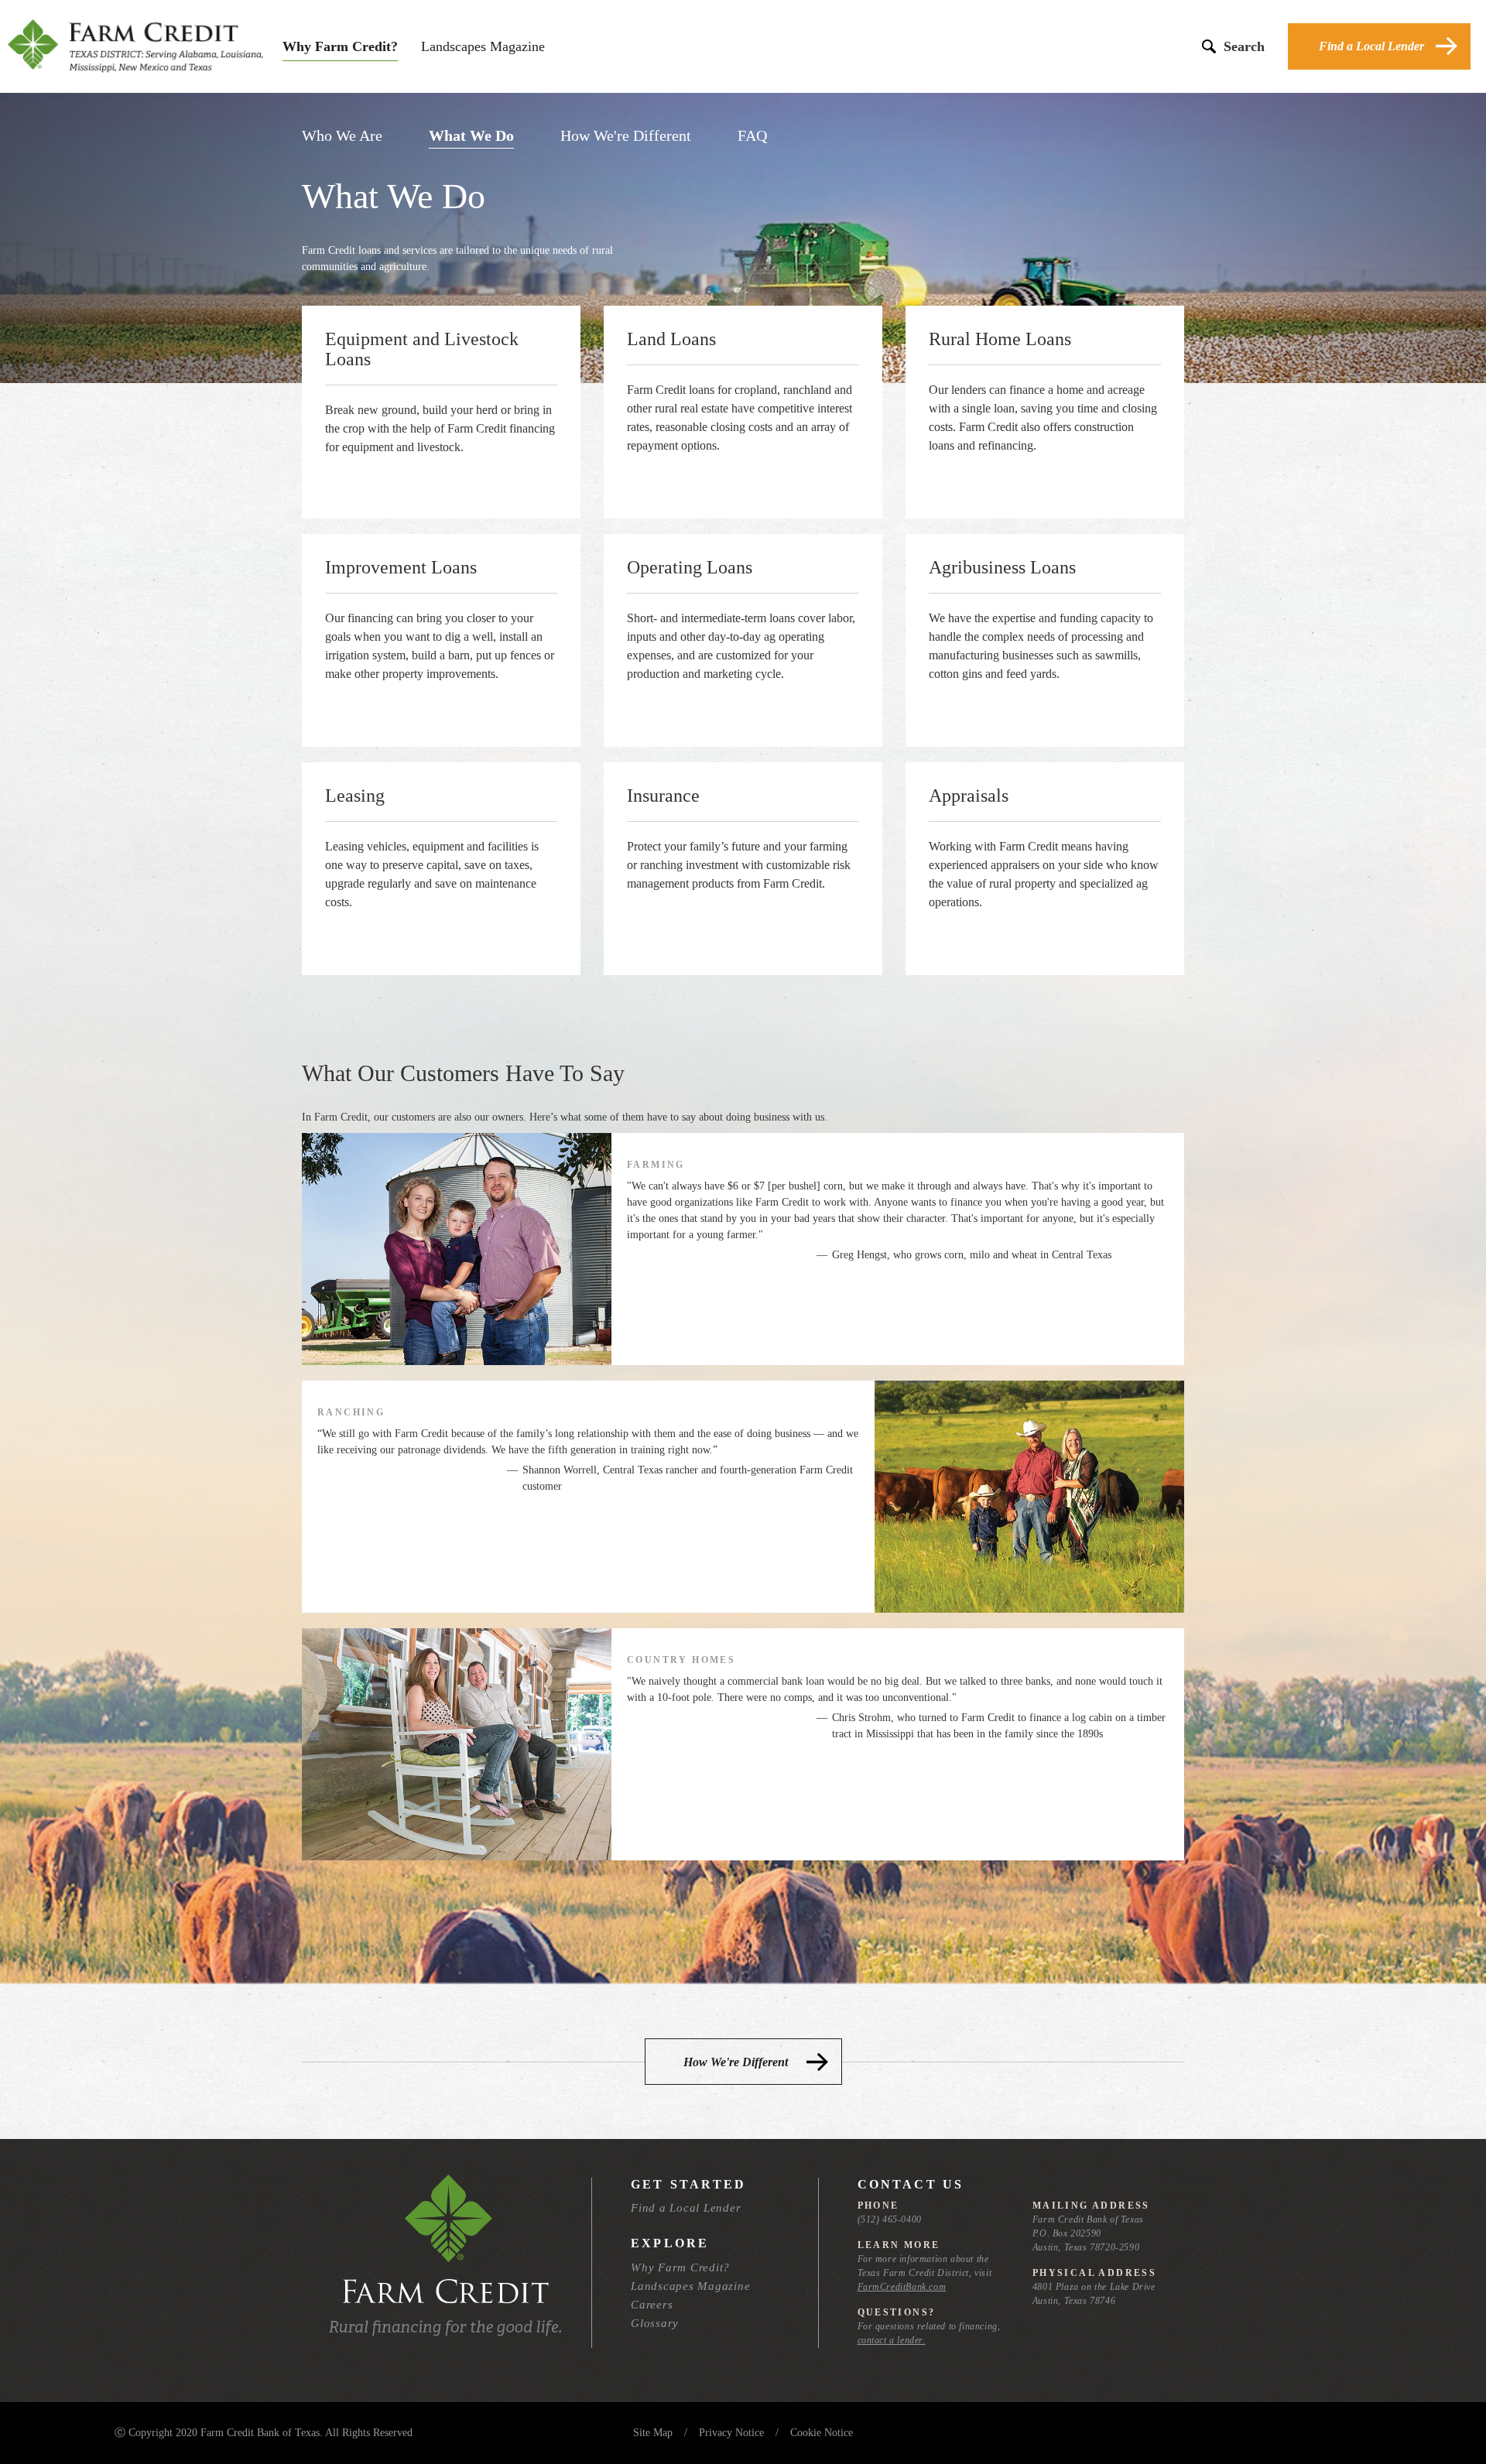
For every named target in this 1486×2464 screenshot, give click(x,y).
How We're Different (626, 135)
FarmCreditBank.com (902, 2287)
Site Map (653, 2433)
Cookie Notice (822, 2433)
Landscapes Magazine (483, 46)
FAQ (752, 135)
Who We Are (342, 135)
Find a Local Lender (1371, 46)
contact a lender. (892, 2340)
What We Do (471, 135)
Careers (652, 2305)
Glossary (655, 2323)
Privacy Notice (731, 2433)
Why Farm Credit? (340, 46)
